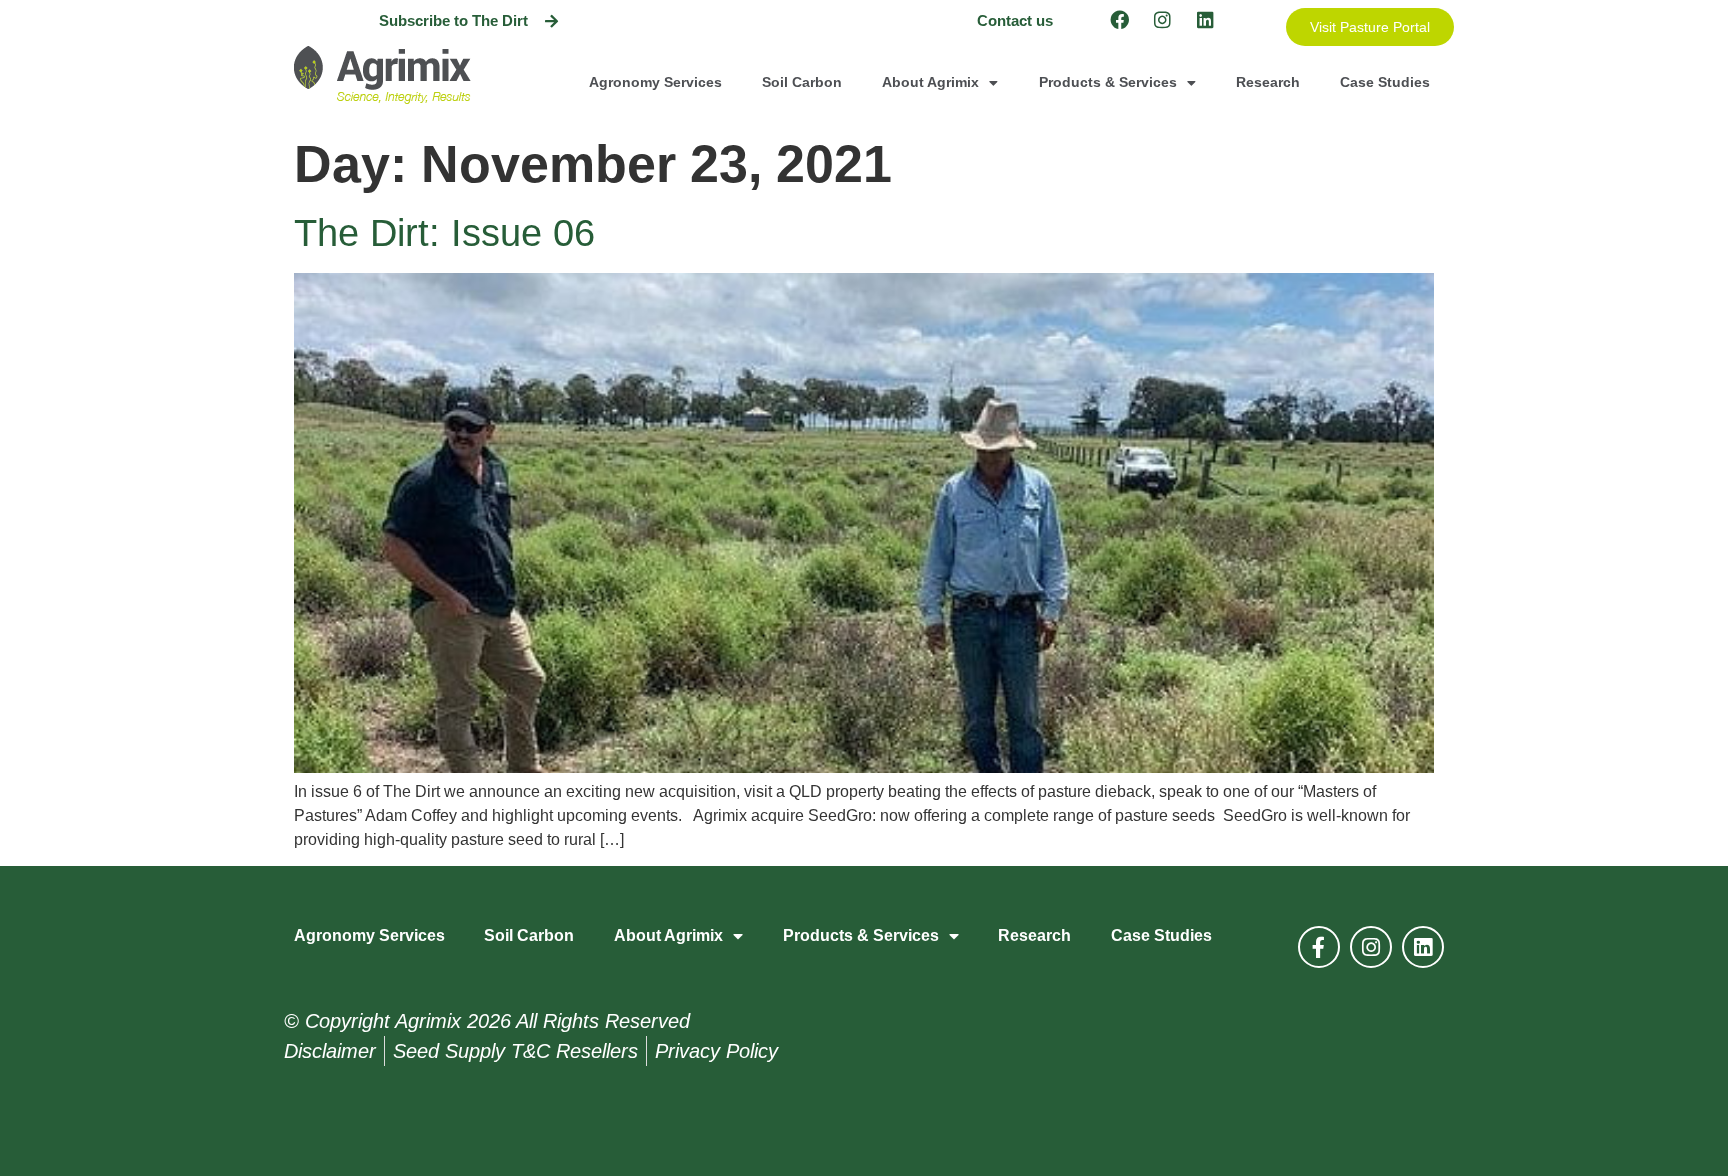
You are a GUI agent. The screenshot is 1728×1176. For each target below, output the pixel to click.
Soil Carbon (802, 82)
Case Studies (1385, 82)
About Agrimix (930, 82)
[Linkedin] (1205, 19)
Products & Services (1108, 82)
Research (1268, 82)
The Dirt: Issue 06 (444, 233)
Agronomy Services (655, 82)
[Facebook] (1119, 19)
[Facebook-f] (1319, 947)
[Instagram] (1162, 19)
